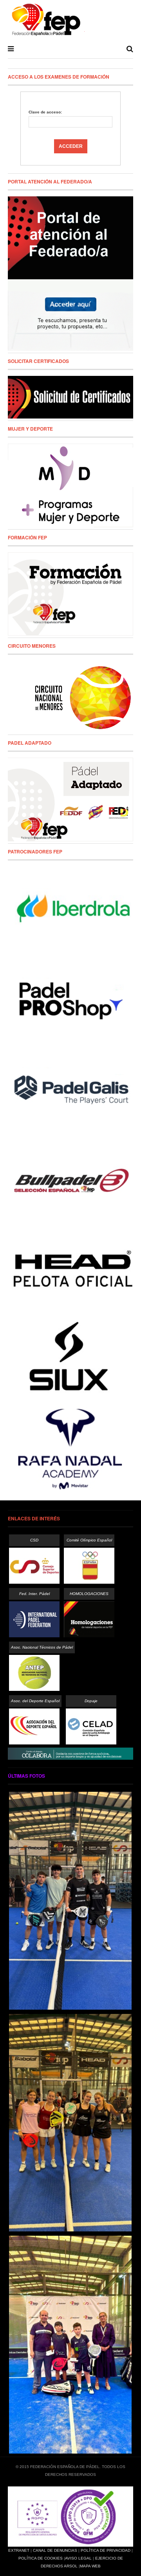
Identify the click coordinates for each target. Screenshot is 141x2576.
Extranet (19, 2550)
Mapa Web (90, 2566)
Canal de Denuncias (55, 2550)
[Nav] (11, 49)
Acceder (71, 146)
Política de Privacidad (106, 2550)
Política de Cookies (41, 2558)
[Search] (130, 49)
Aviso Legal (78, 2558)
